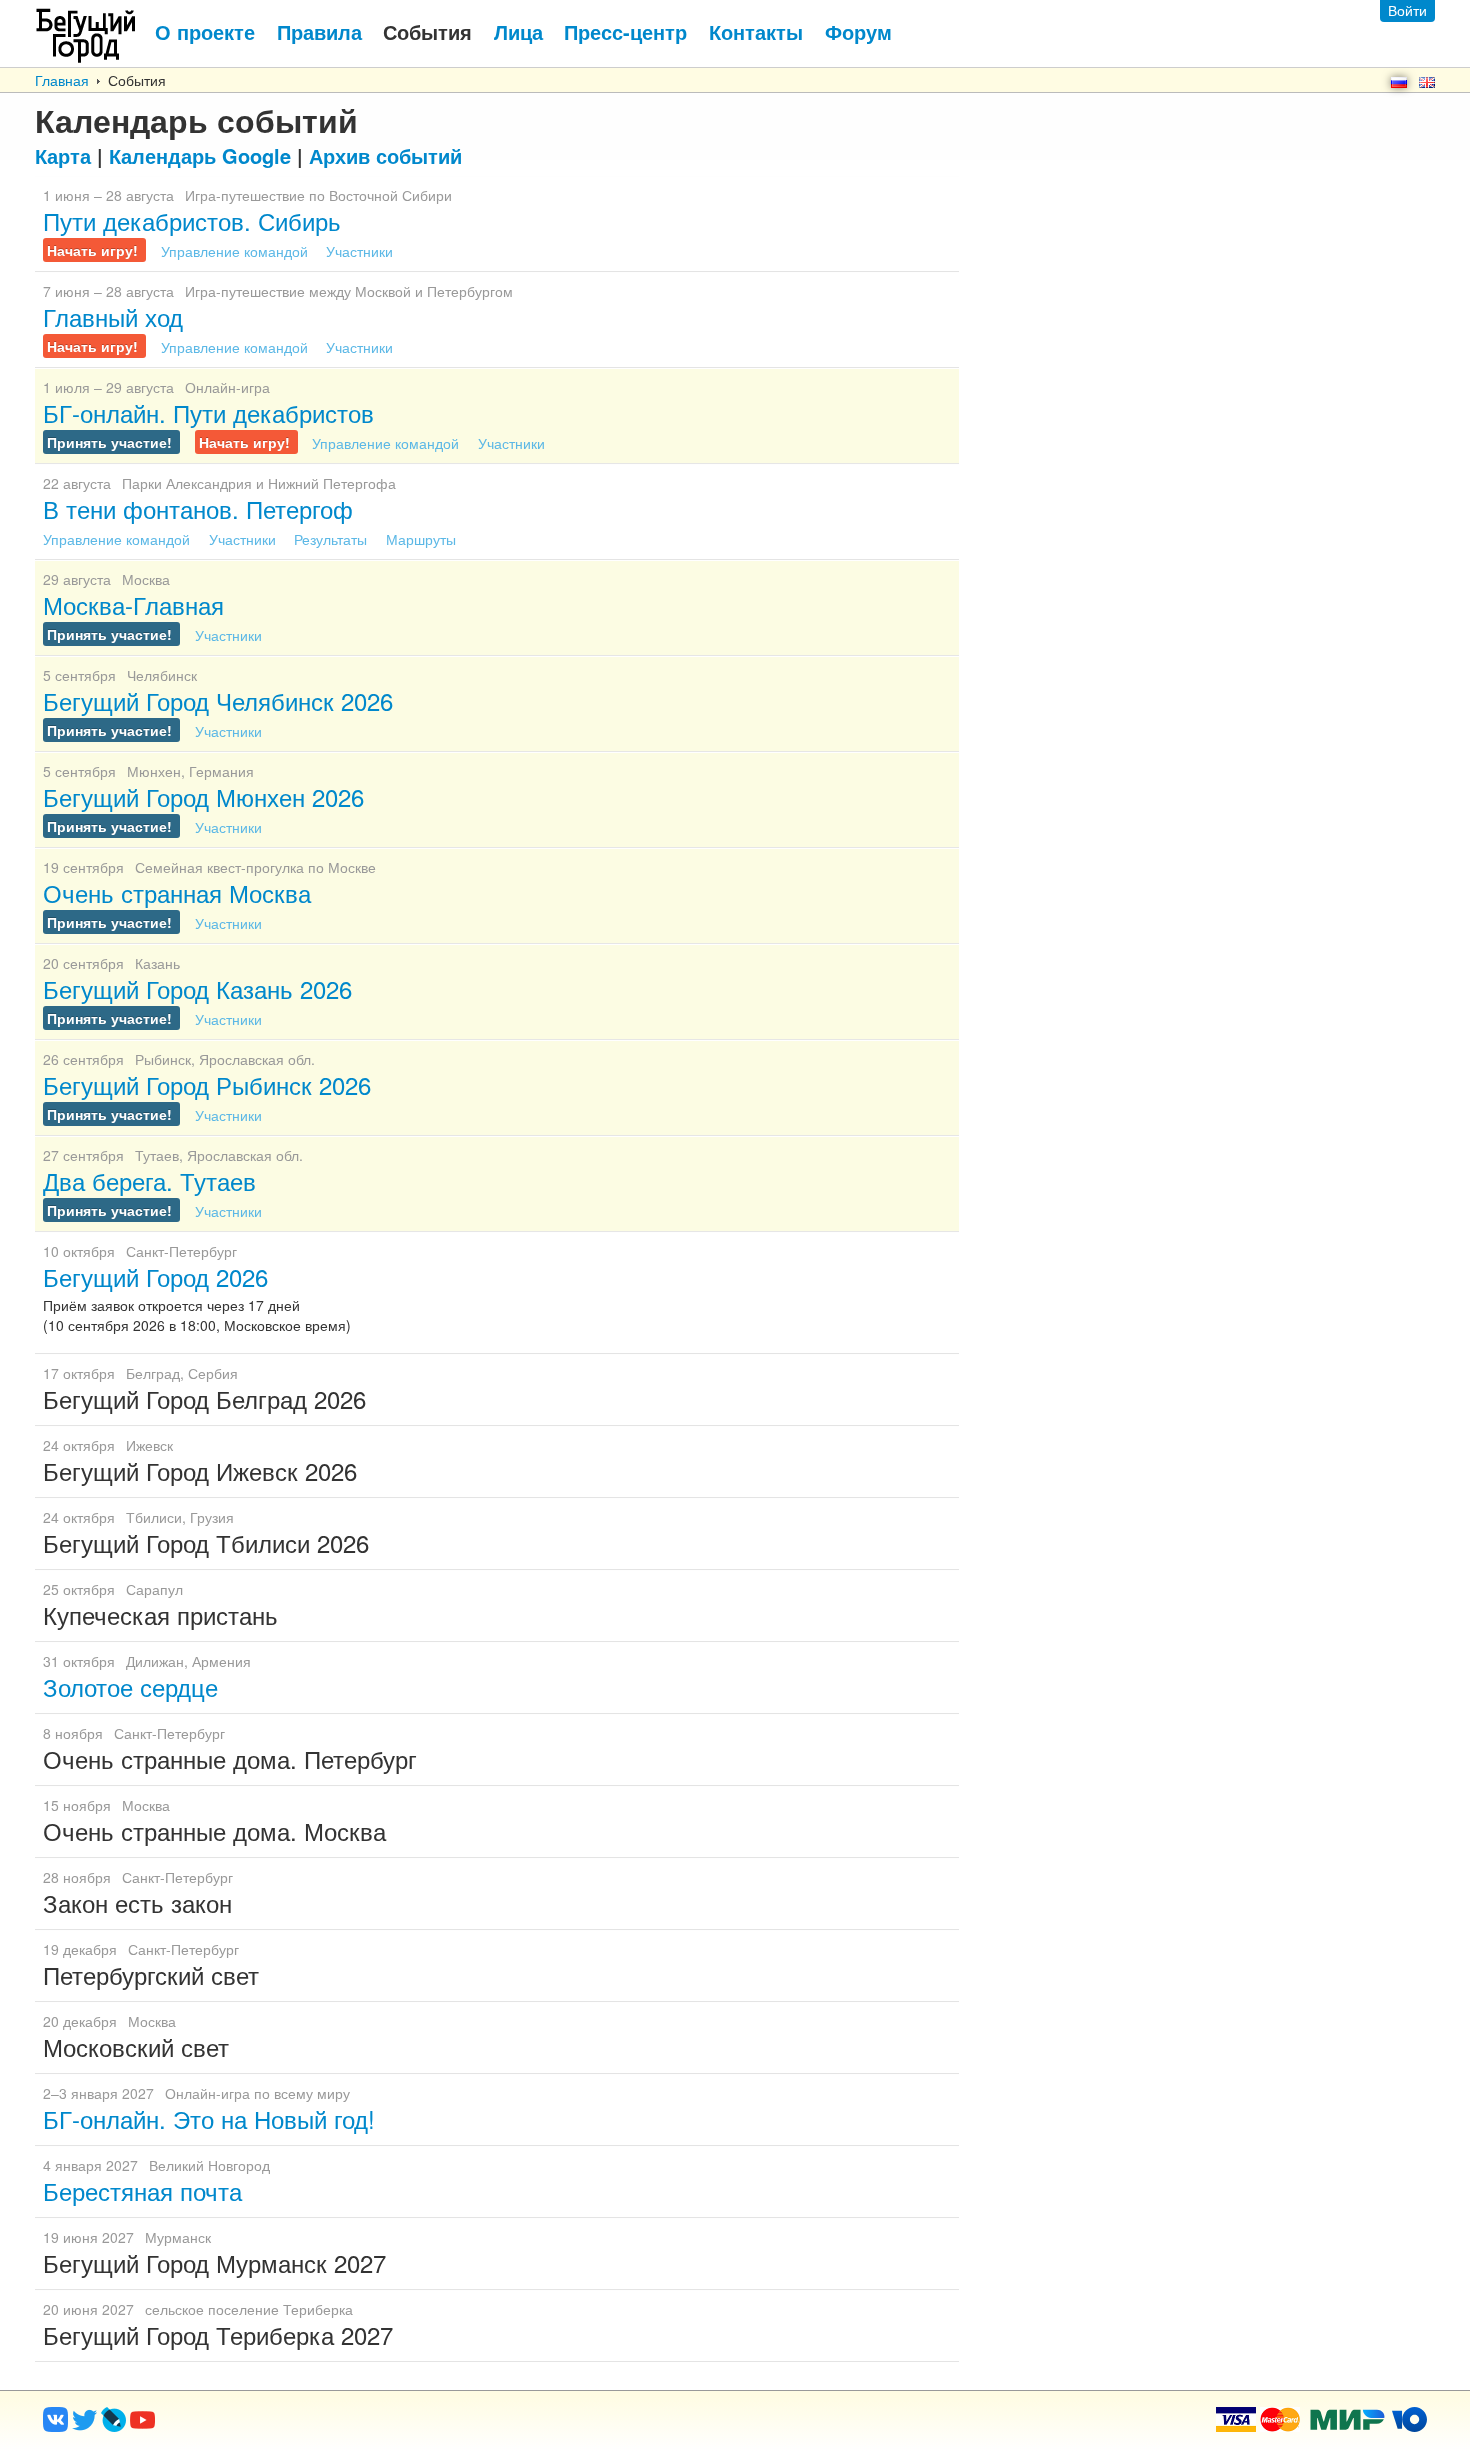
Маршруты (421, 539)
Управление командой (236, 251)
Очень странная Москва (177, 892)
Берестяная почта (142, 2190)
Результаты (332, 539)
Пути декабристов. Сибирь (192, 220)
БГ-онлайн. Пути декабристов (208, 412)
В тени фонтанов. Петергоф (198, 508)
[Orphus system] (224, 2426)
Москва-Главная (133, 604)
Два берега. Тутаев (149, 1180)
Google (200, 155)
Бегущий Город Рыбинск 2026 (207, 1084)
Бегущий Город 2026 (155, 1276)
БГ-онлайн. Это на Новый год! (209, 2118)
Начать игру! (94, 250)
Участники (359, 251)
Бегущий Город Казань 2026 (197, 988)
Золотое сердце (130, 1686)
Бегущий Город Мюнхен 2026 (203, 796)
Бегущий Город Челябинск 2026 (218, 700)
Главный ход (113, 316)
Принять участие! (111, 442)
